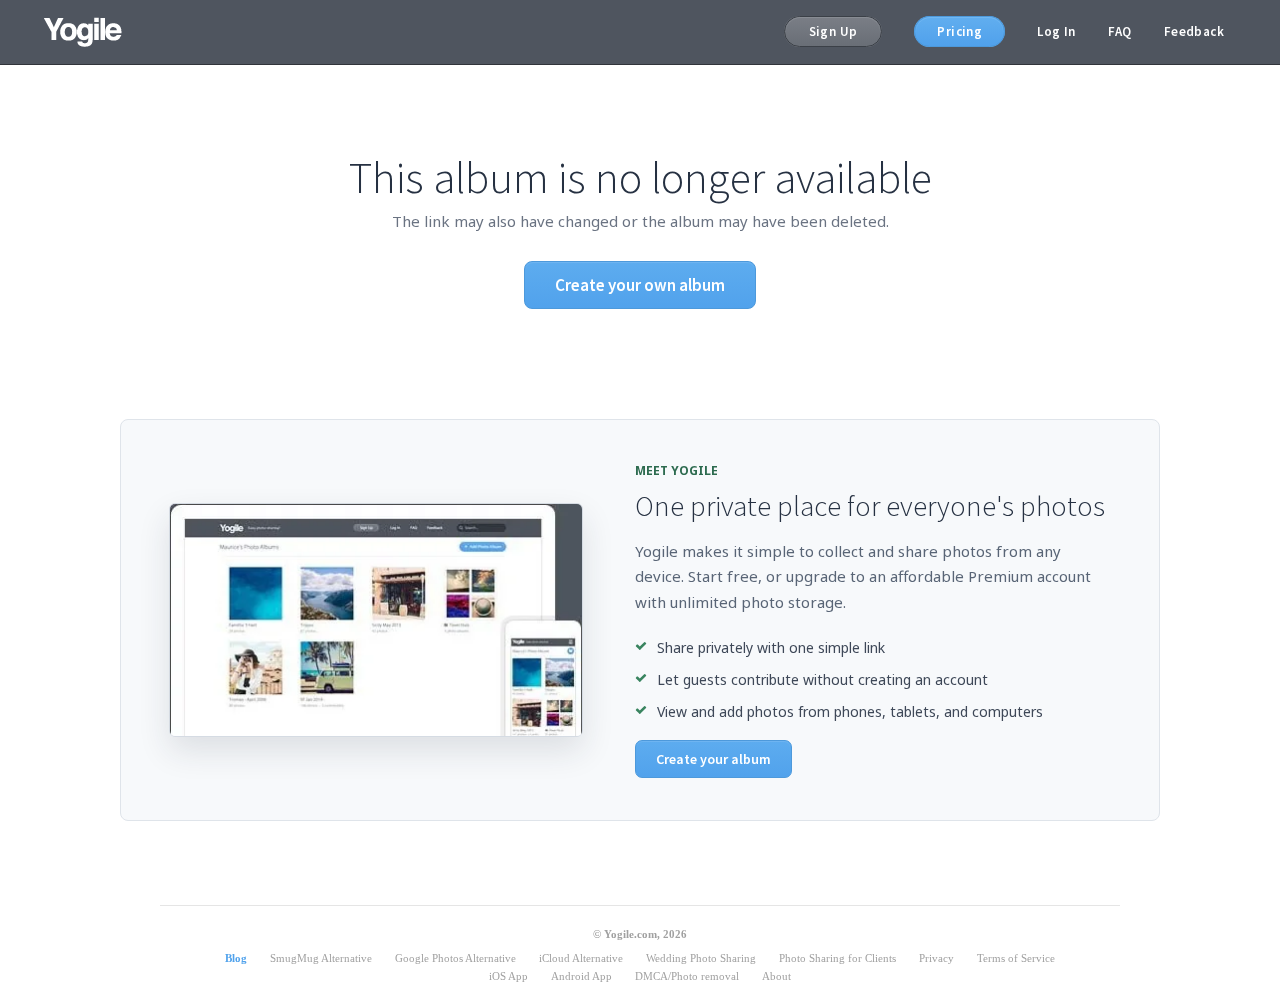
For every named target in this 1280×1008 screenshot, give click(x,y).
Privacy (936, 958)
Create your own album (640, 285)
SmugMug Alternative (321, 958)
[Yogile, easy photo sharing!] (83, 32)
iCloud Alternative (581, 958)
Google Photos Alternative (455, 958)
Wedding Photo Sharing (701, 958)
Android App (581, 976)
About (776, 976)
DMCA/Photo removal (687, 976)
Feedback (1194, 31)
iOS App (508, 976)
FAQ (1120, 31)
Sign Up (833, 31)
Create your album (713, 759)
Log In (1056, 31)
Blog (236, 958)
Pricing (959, 31)
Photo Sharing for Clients (837, 958)
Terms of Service (1016, 958)
